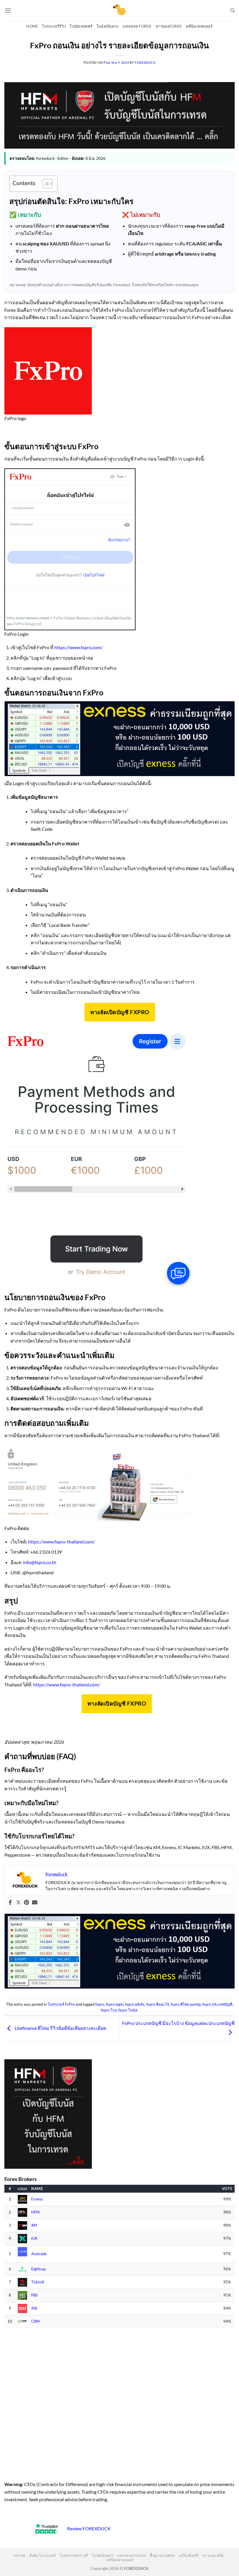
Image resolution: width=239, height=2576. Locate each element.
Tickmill (38, 2282)
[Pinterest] (27, 1903)
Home (32, 26)
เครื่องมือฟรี (189, 2555)
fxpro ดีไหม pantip (186, 2004)
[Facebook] (10, 1903)
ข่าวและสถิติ (213, 2555)
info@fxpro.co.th (40, 1562)
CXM (35, 2321)
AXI (34, 2308)
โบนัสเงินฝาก (108, 26)
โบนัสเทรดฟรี (81, 26)
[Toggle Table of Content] (45, 184)
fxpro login (115, 2004)
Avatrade (39, 2254)
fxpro (100, 2004)
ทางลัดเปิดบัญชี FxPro (120, 1012)
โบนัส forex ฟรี (74, 2555)
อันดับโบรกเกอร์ (43, 2555)
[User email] (35, 1903)
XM (34, 2225)
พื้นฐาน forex (162, 2555)
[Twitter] (18, 1903)
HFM (35, 2212)
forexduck (145, 62)
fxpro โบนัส (128, 2010)
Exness (37, 2199)
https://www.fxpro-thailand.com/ (61, 1542)
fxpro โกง (109, 2010)
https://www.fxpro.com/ (78, 647)
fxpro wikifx (135, 2004)
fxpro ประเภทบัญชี (217, 2004)
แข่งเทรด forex (137, 26)
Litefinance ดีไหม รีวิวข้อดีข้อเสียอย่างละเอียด (60, 2028)
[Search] (232, 10)
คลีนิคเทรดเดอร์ (199, 26)
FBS (34, 2295)
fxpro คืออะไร (158, 2004)
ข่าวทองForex (169, 26)
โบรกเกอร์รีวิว (54, 26)
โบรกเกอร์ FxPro (61, 2004)
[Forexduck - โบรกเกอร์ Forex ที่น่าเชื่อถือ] (120, 10)
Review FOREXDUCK (89, 2528)
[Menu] (8, 10)
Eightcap (38, 2269)
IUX (34, 2238)
